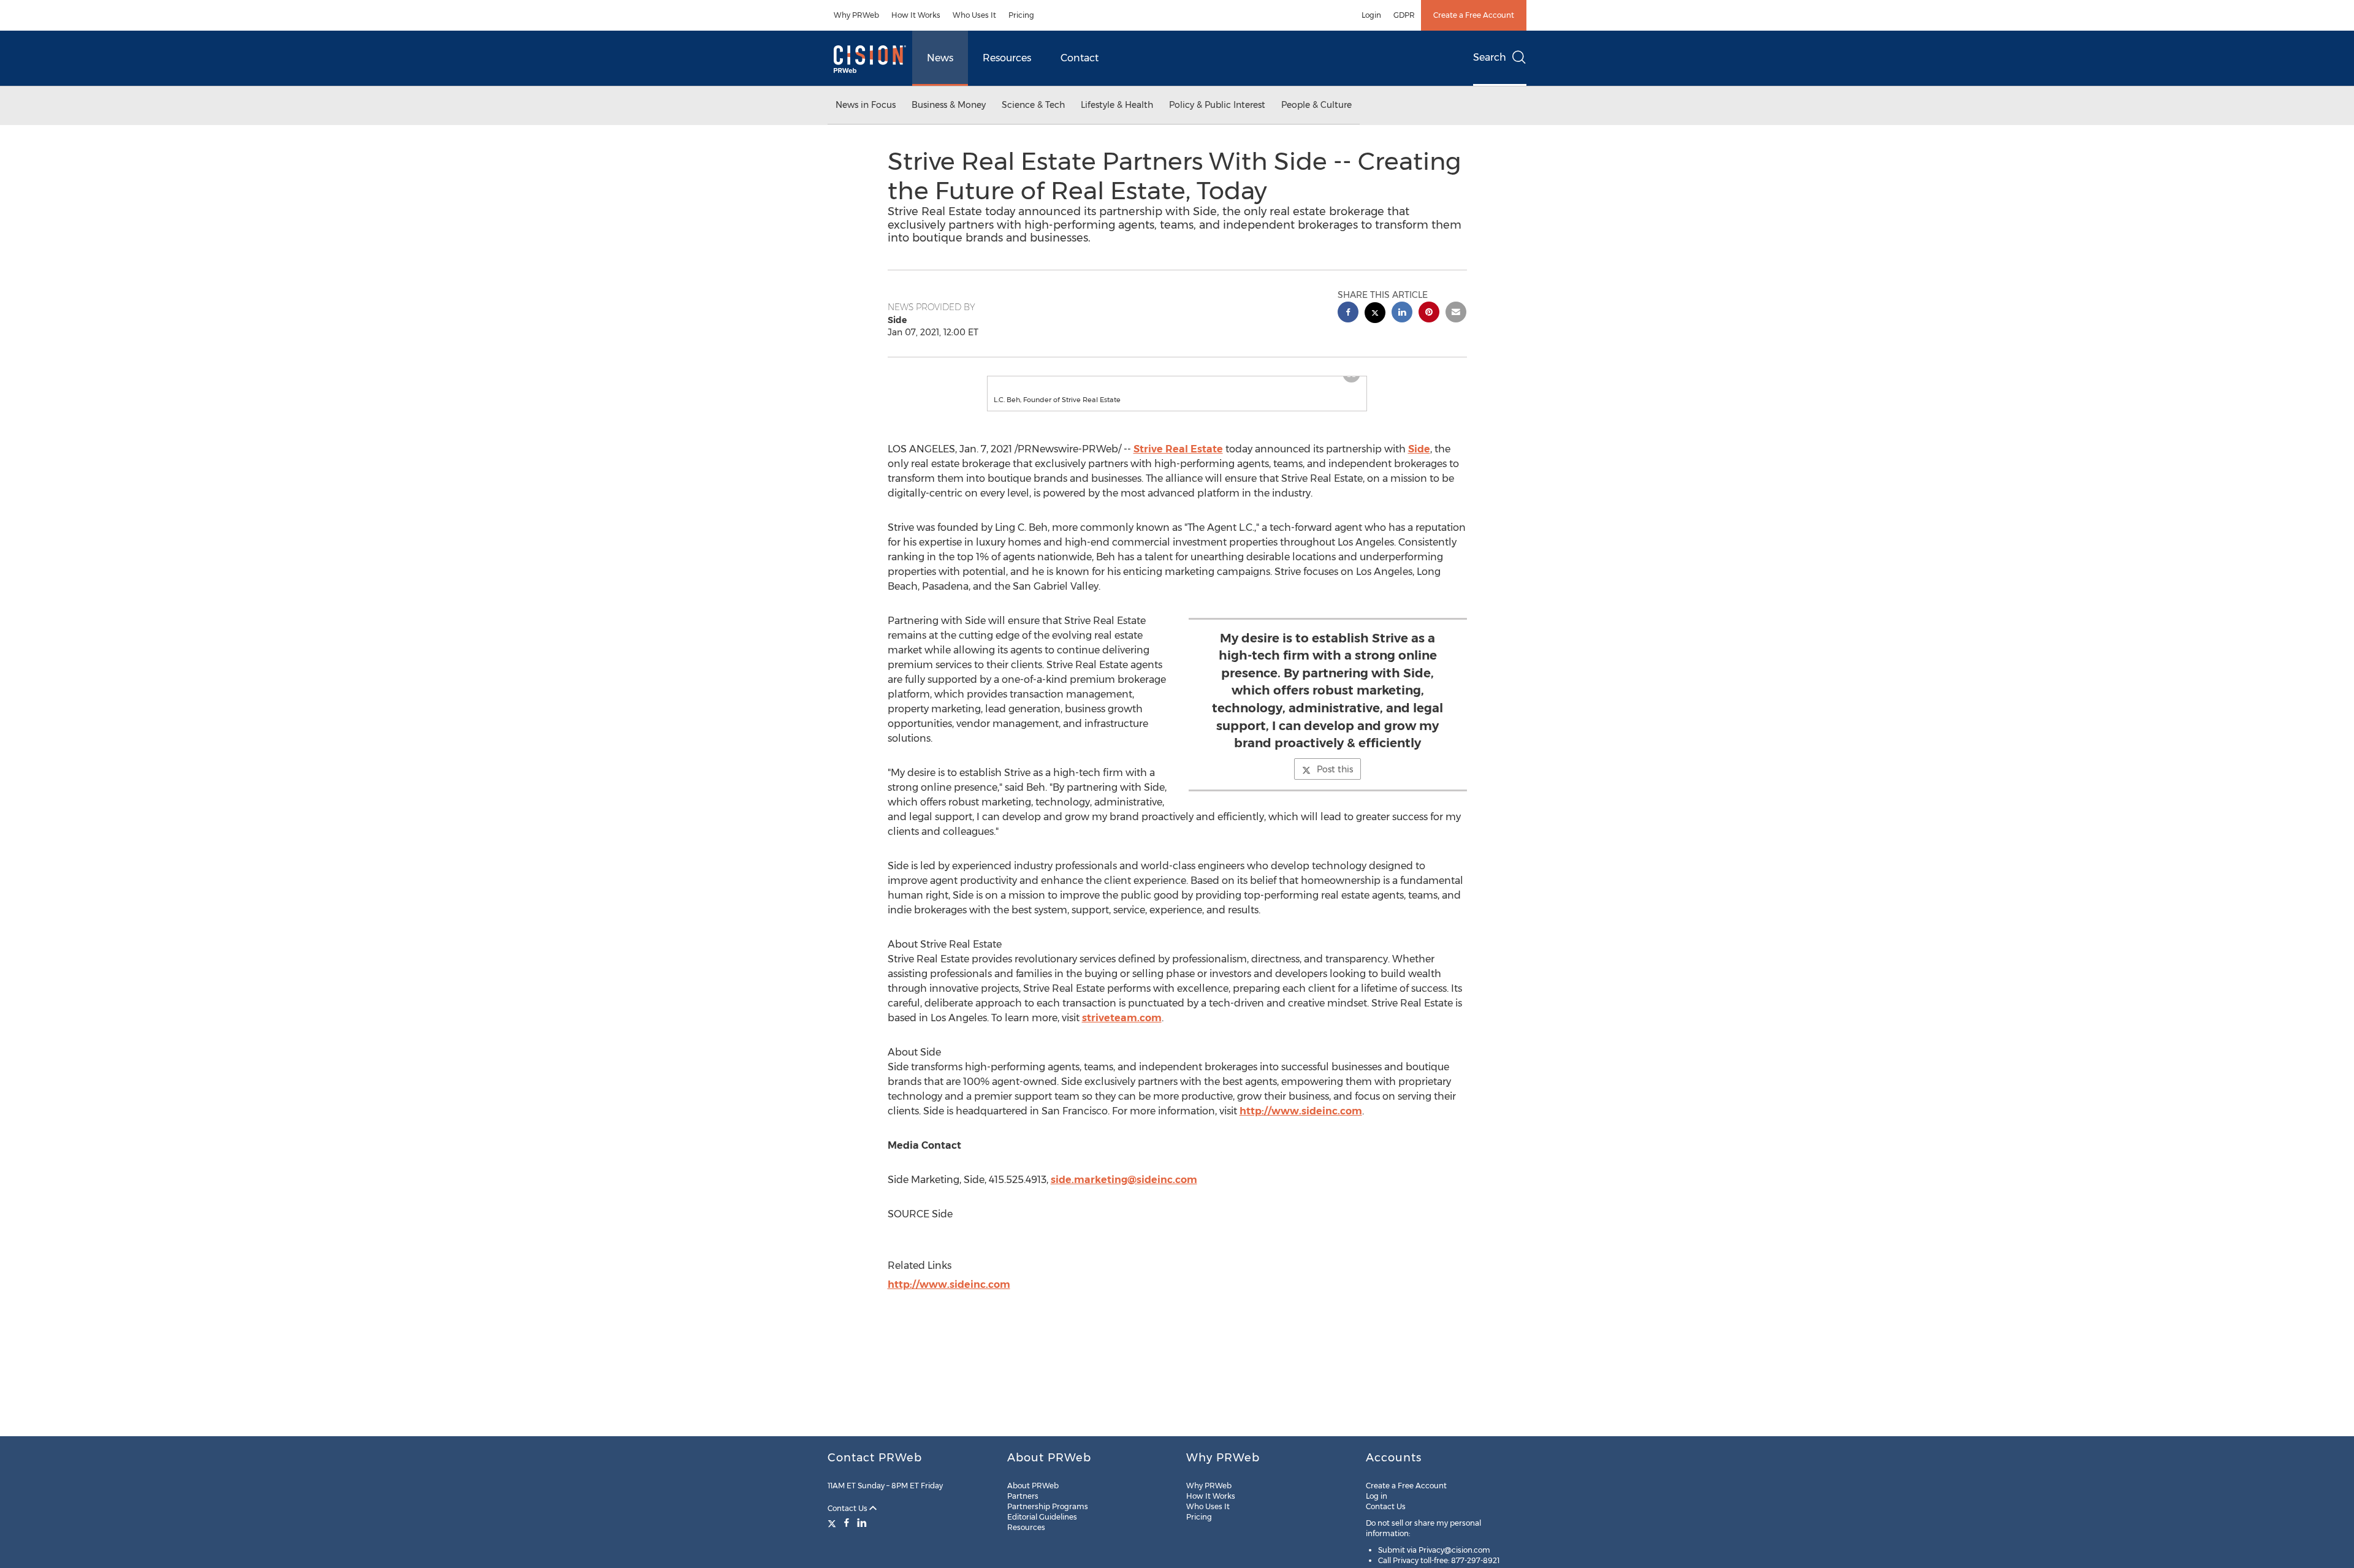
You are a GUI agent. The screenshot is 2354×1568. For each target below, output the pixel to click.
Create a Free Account (1474, 15)
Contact (1080, 58)
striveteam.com (1122, 1030)
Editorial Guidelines (1042, 1517)
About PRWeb (1033, 1486)
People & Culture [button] (1316, 105)
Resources (1007, 58)
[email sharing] (1456, 314)
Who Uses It (974, 15)
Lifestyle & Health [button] (1117, 105)
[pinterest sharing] (1429, 314)
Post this (1335, 782)
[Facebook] (847, 1523)
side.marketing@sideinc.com (1124, 1192)
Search (1490, 57)
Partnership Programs (1048, 1506)
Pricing (1021, 15)
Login (1371, 15)
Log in (1377, 1496)
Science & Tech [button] (1033, 105)
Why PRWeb (856, 15)
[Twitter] (833, 1523)
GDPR (1404, 15)
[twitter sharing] (1375, 314)
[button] (1177, 382)
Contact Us (848, 1508)
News (940, 58)
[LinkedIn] (862, 1523)
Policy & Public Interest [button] (1217, 105)
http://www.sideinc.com (1301, 1123)
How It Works (916, 15)
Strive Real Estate (1178, 461)
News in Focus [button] (866, 105)
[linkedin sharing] (1402, 314)
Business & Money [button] (949, 105)
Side (1419, 461)
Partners (1023, 1496)
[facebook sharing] (1348, 314)
